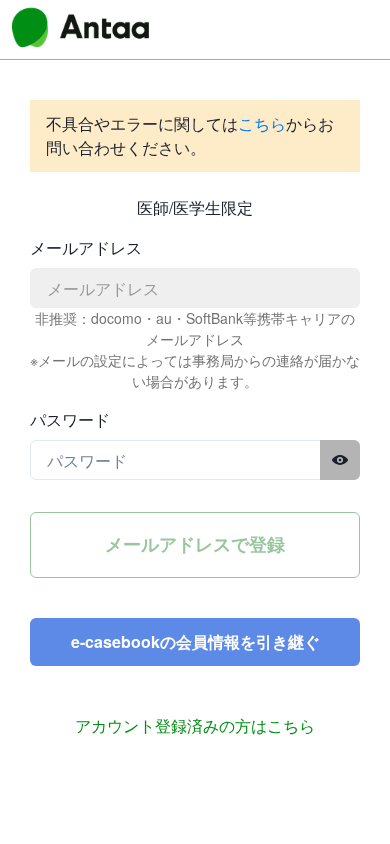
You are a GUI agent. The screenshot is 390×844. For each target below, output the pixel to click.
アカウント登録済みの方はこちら (195, 725)
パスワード (70, 419)
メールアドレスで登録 (195, 544)
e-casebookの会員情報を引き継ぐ (195, 641)
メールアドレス (86, 247)
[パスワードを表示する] (340, 460)
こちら (262, 123)
